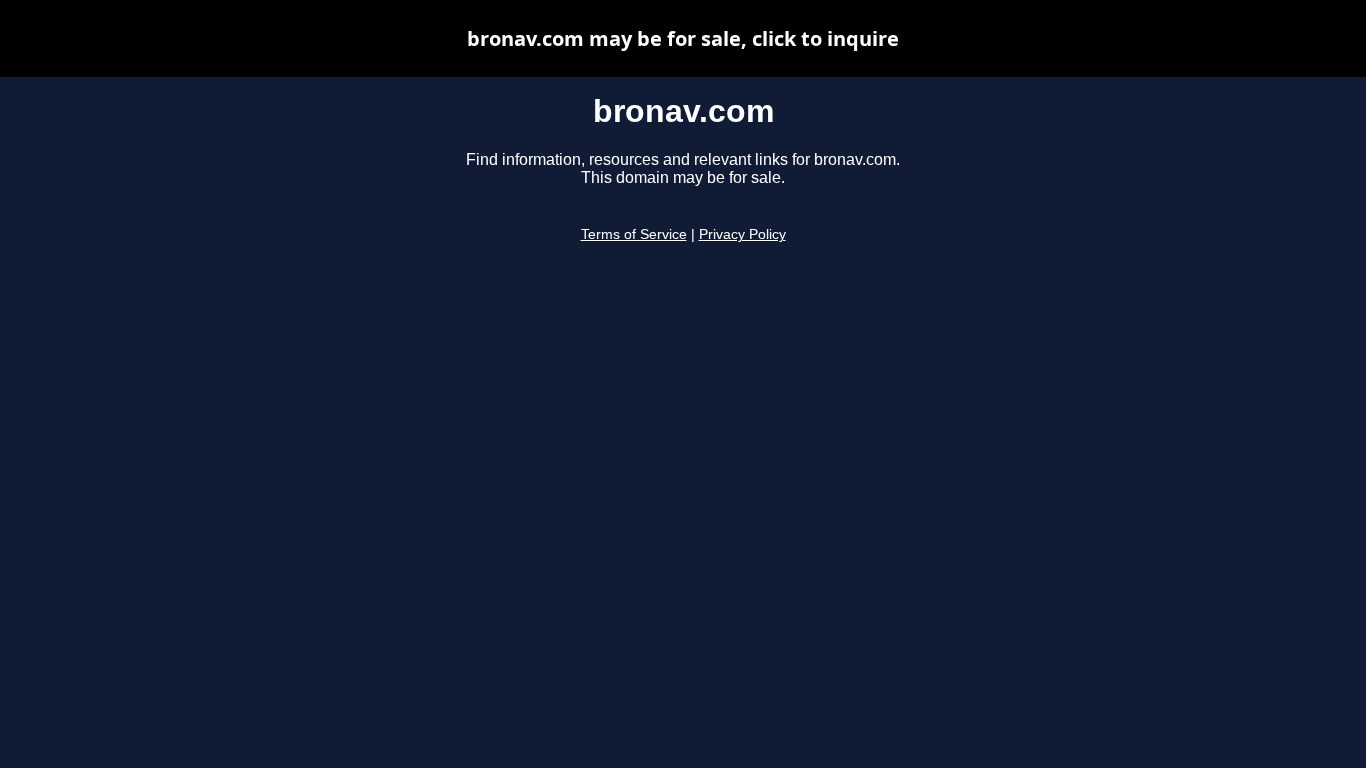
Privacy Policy (742, 234)
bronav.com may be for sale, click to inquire (683, 38)
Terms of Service (634, 234)
